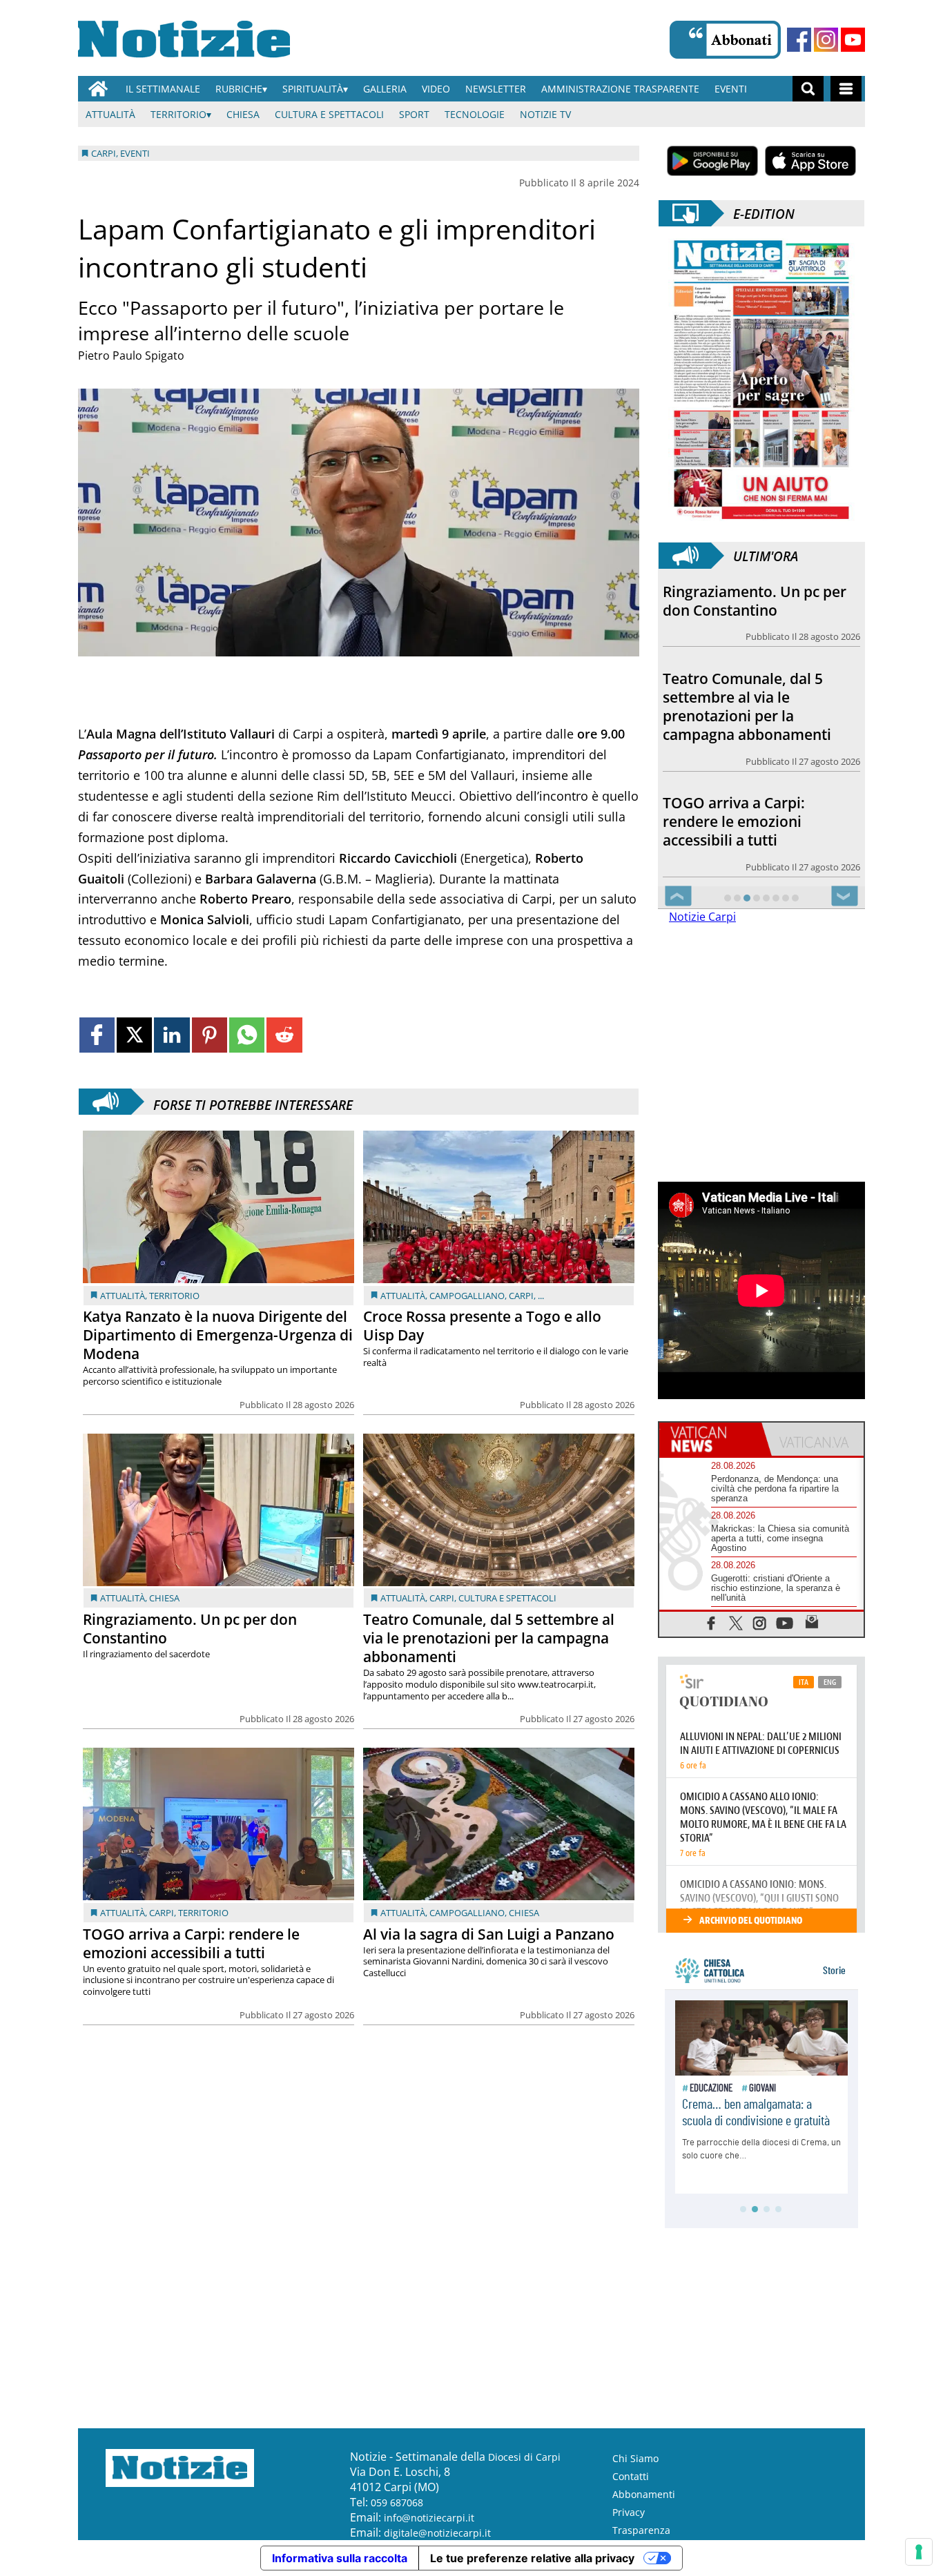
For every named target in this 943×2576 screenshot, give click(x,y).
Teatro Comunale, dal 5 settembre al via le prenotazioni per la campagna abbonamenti (489, 1638)
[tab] (710, 1439)
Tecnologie (475, 114)
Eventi (731, 89)
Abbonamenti (644, 2494)
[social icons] (711, 1622)
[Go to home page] (98, 89)
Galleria (385, 89)
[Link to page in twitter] (134, 1035)
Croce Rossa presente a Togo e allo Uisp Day (482, 1326)
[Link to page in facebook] (97, 1035)
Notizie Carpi (702, 917)
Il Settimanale (163, 89)
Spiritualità (313, 89)
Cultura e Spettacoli (329, 114)
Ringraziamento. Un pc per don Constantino (190, 1629)
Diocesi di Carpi (524, 2457)
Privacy (629, 2512)
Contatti (631, 2476)
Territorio (178, 114)
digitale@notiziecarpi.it (437, 2533)
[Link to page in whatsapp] (247, 1035)
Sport (414, 114)
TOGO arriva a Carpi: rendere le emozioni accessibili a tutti (191, 1943)
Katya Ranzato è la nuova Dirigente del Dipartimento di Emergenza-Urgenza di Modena (218, 1335)
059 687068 (397, 2502)
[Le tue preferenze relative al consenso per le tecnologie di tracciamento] (919, 2552)
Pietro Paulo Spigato (131, 355)
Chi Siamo (635, 2458)
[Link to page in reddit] (284, 1035)
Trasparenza (641, 2530)
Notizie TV (545, 114)
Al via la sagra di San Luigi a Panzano (489, 1934)
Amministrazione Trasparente (620, 89)
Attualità (110, 114)
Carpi (521, 1296)
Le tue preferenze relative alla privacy (532, 2558)
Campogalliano (467, 1296)
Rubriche (239, 89)
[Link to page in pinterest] (210, 1035)
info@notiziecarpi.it (429, 2518)
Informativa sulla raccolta (340, 2558)
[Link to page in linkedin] (172, 1035)
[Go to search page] (808, 89)
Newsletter (496, 89)
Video (436, 89)
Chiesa (243, 114)
